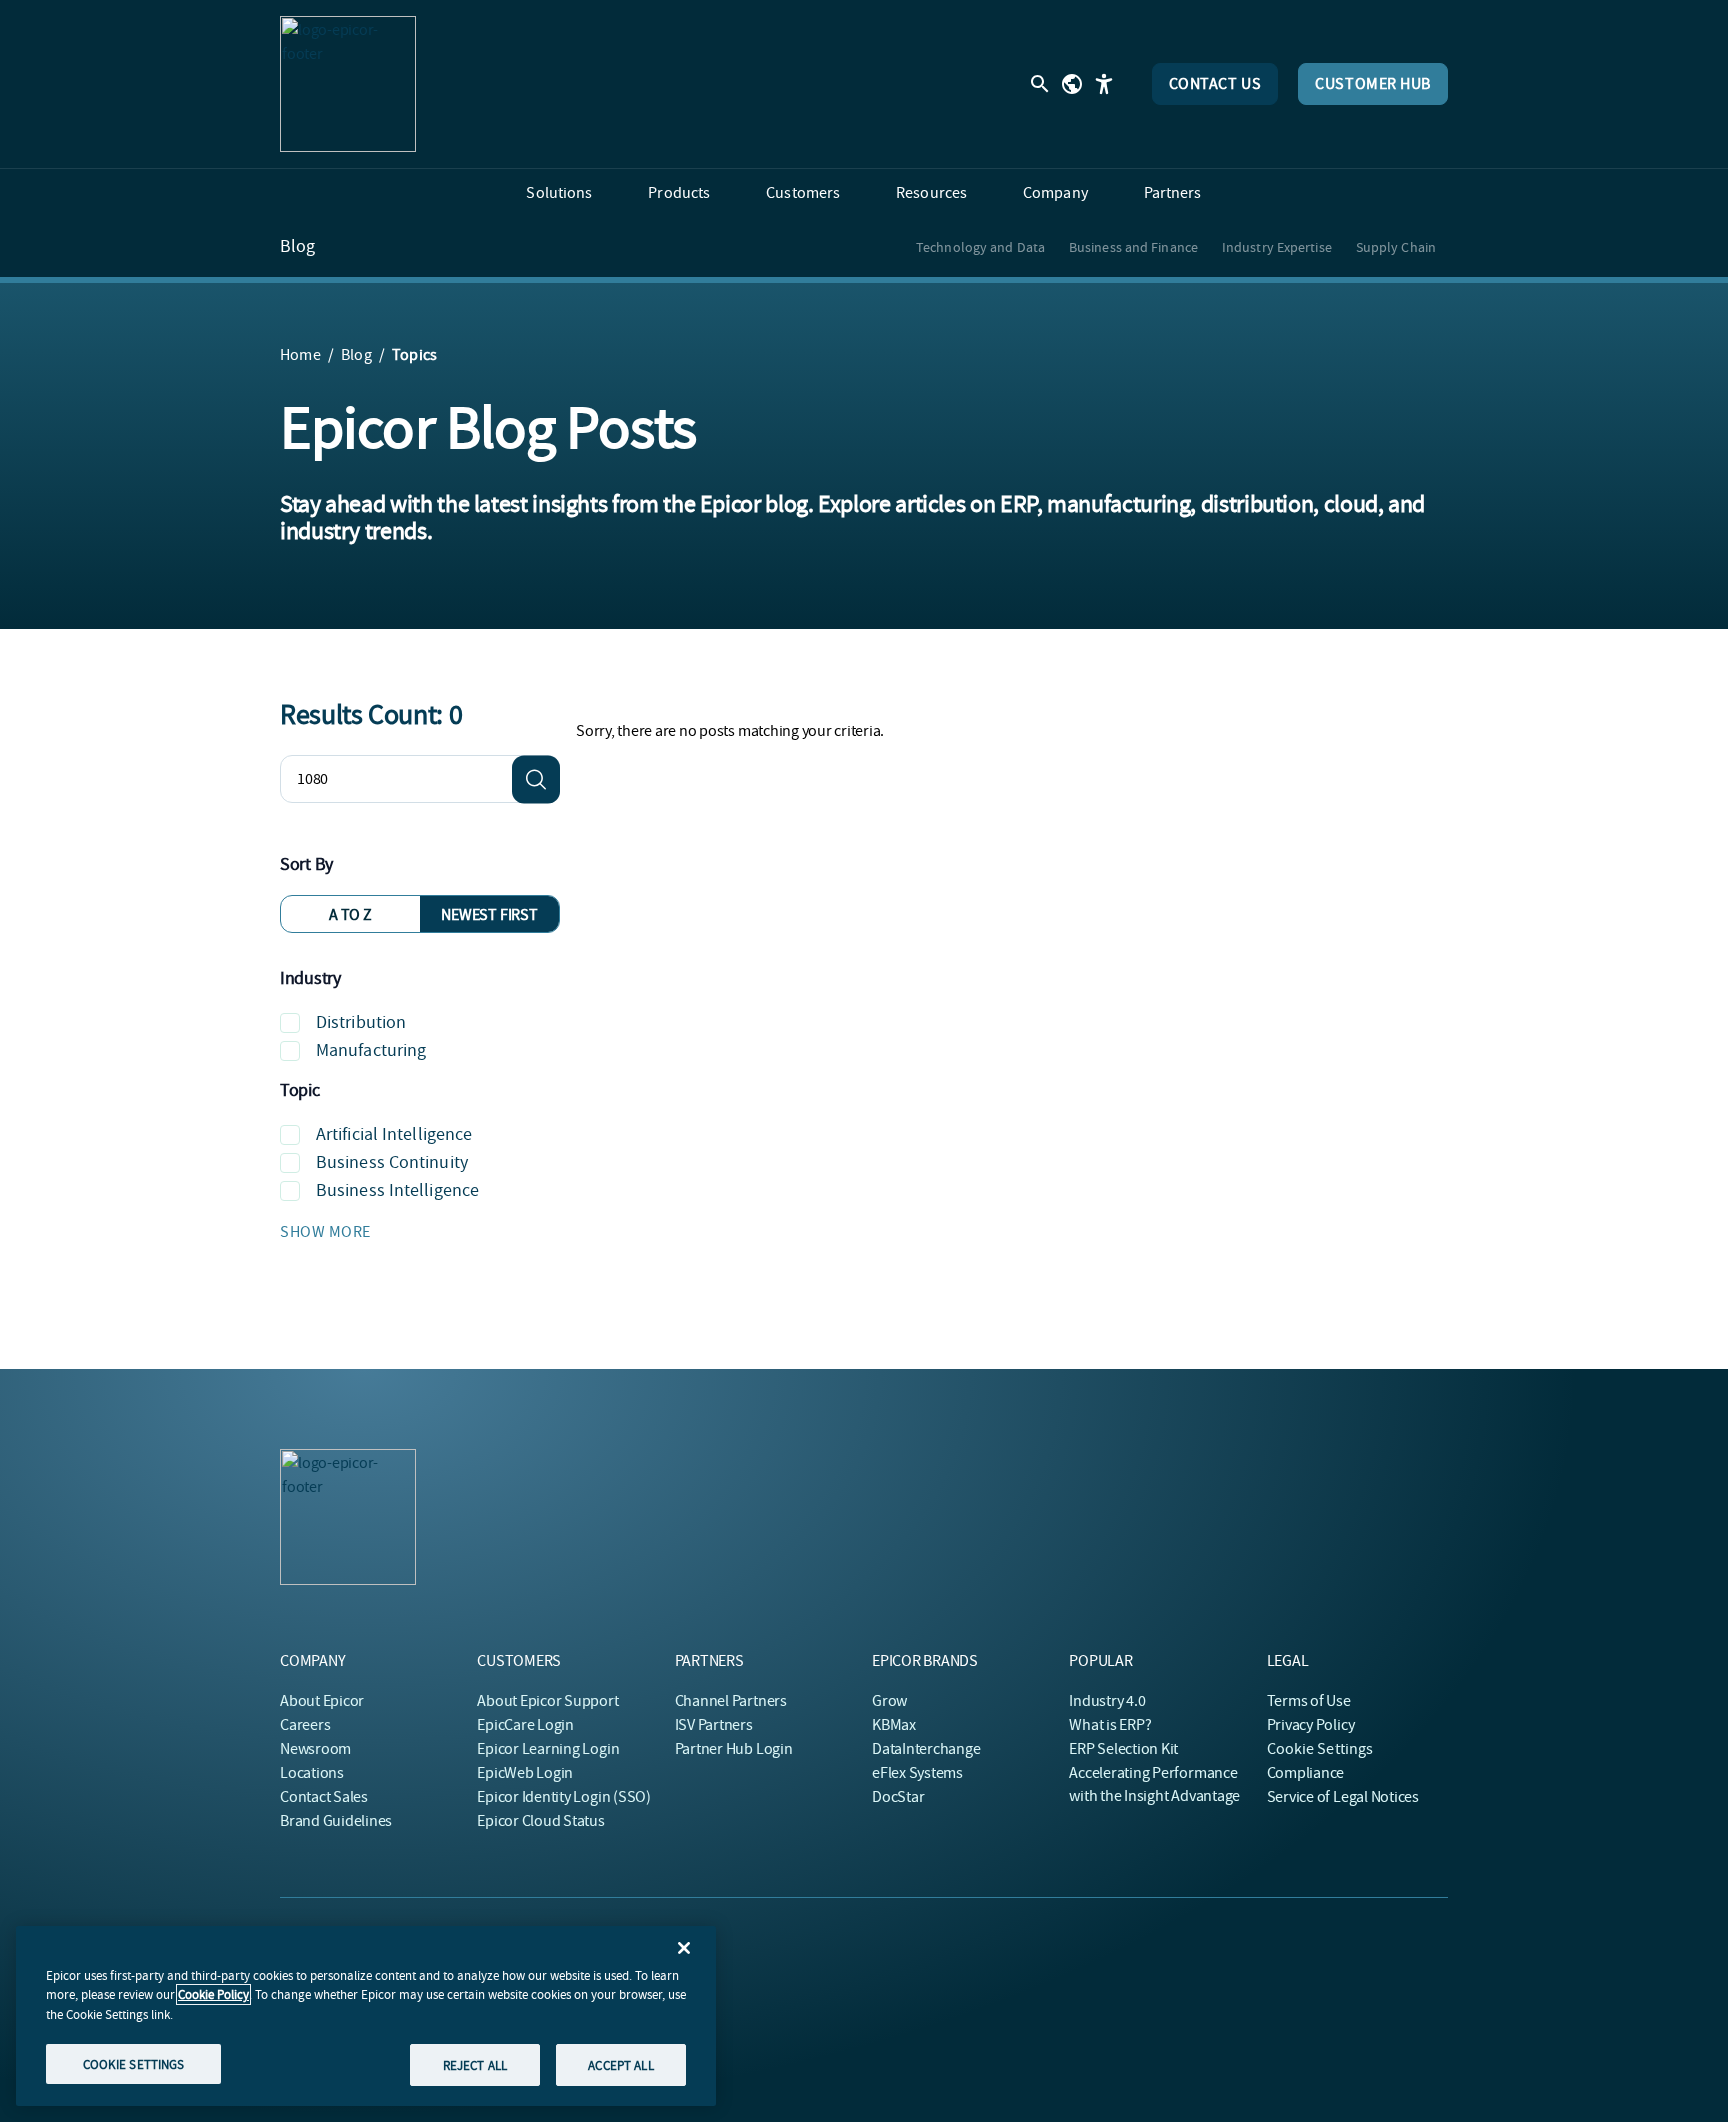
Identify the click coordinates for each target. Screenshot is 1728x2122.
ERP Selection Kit (1123, 1749)
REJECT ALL (475, 2064)
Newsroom (315, 1749)
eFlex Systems (917, 1773)
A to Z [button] (350, 915)
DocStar (898, 1797)
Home (300, 355)
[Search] (536, 779)
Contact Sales (324, 1797)
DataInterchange (926, 1749)
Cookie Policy (213, 1994)
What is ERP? (1110, 1725)
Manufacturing (371, 1050)
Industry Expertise (1277, 247)
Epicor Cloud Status (540, 1821)
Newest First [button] (489, 915)
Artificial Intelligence (394, 1134)
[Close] (684, 1948)
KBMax (894, 1725)
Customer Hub (1373, 84)
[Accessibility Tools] (1104, 84)
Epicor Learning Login (548, 1749)
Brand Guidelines (336, 1821)
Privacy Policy (1311, 1725)
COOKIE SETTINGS (134, 2063)
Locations (312, 1773)
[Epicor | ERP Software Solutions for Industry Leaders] (348, 84)
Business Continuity (392, 1162)
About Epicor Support (547, 1701)
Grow (889, 1701)
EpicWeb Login (525, 1773)
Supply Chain (1396, 247)
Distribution (361, 1022)
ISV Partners (714, 1725)
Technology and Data (980, 247)
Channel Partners (731, 1701)
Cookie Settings (1320, 1749)
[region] (366, 2016)
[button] (420, 1232)
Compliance (1306, 1773)
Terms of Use (1309, 1701)
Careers (305, 1725)
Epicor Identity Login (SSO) (564, 1797)
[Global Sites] (1072, 84)
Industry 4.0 (1107, 1701)
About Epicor (322, 1701)
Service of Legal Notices (1343, 1797)
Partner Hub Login (734, 1749)
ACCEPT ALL (620, 2064)
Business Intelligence (397, 1190)
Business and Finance (1133, 247)
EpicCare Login (525, 1725)
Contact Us (1215, 84)
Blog (297, 247)
